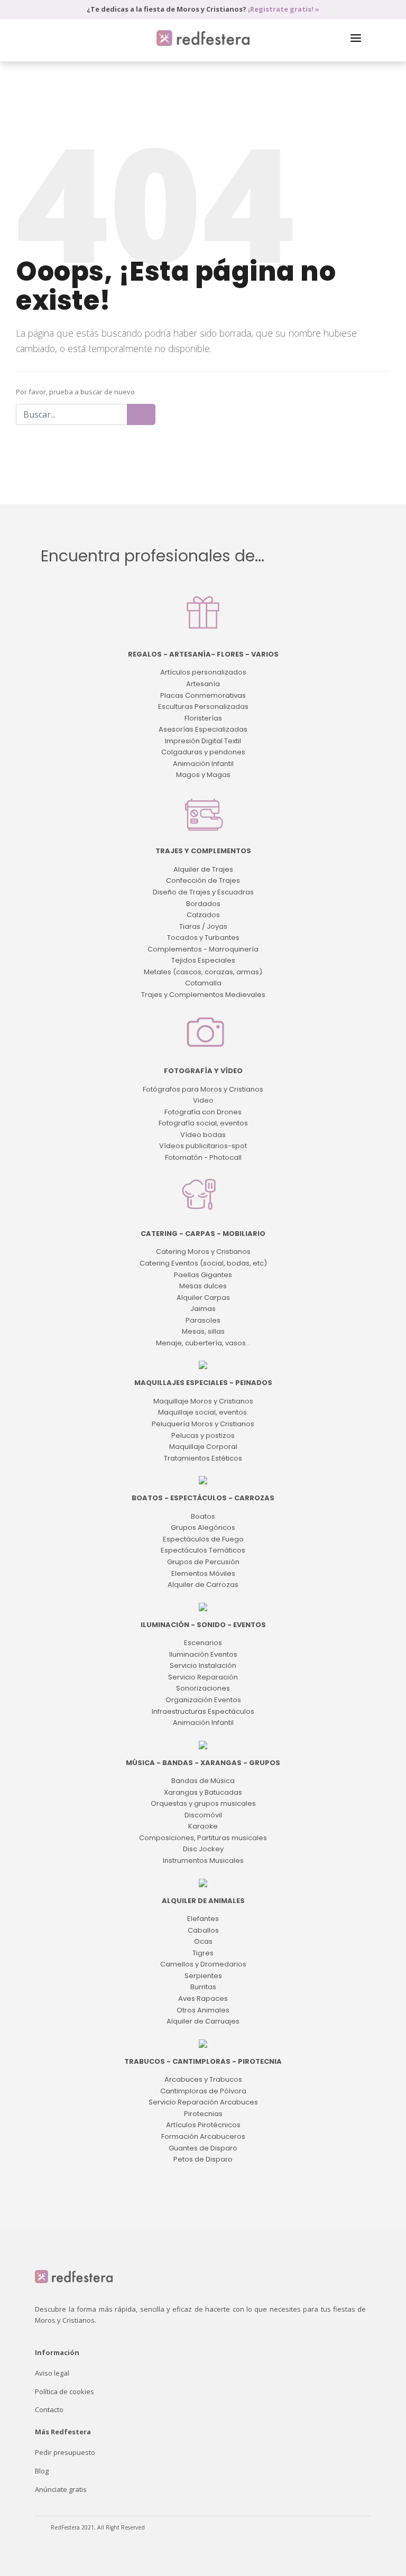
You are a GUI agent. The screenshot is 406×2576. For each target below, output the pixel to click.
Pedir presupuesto (65, 2452)
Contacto (49, 2409)
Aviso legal (52, 2373)
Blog (42, 2471)
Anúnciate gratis (61, 2489)
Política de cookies (64, 2392)
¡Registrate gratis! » (284, 9)
